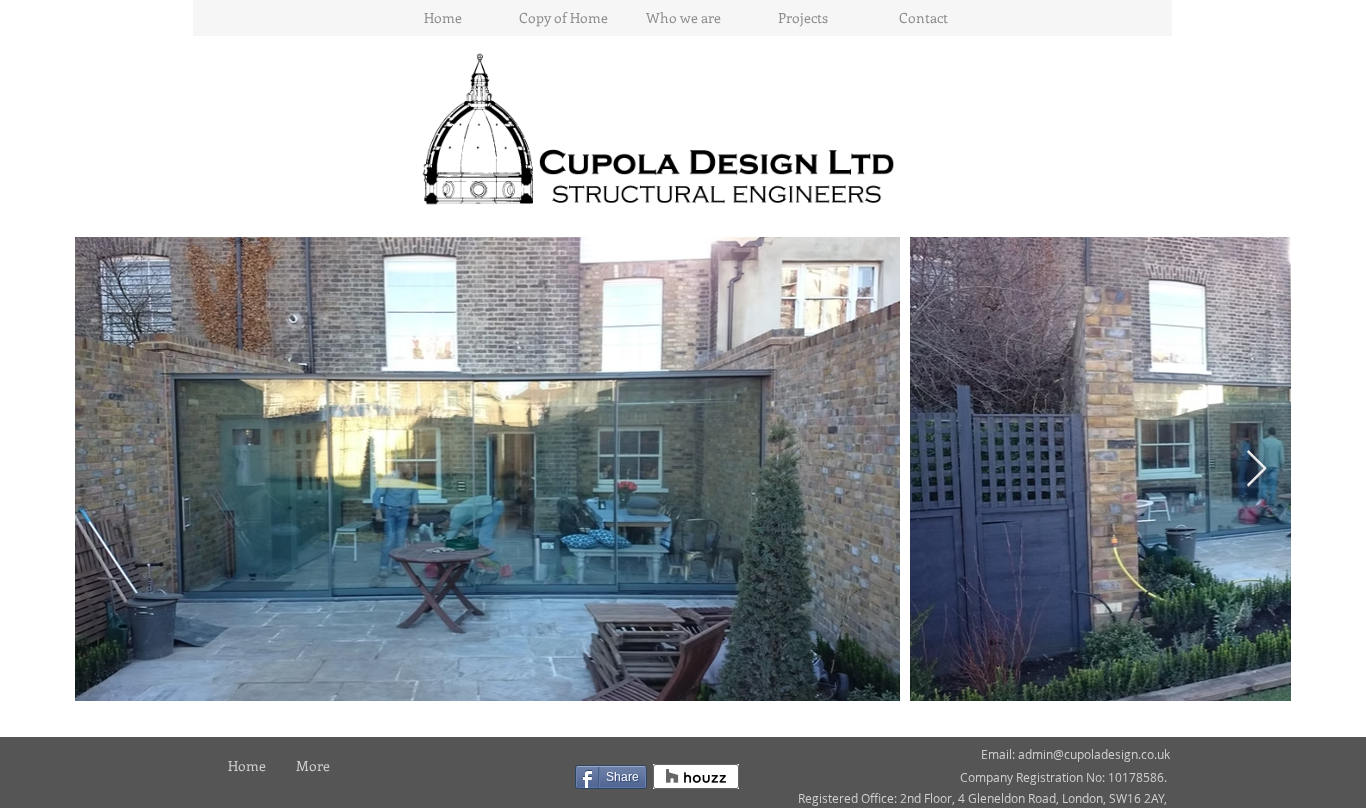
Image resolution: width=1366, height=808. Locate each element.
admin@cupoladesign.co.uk (1094, 754)
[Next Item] (1256, 469)
